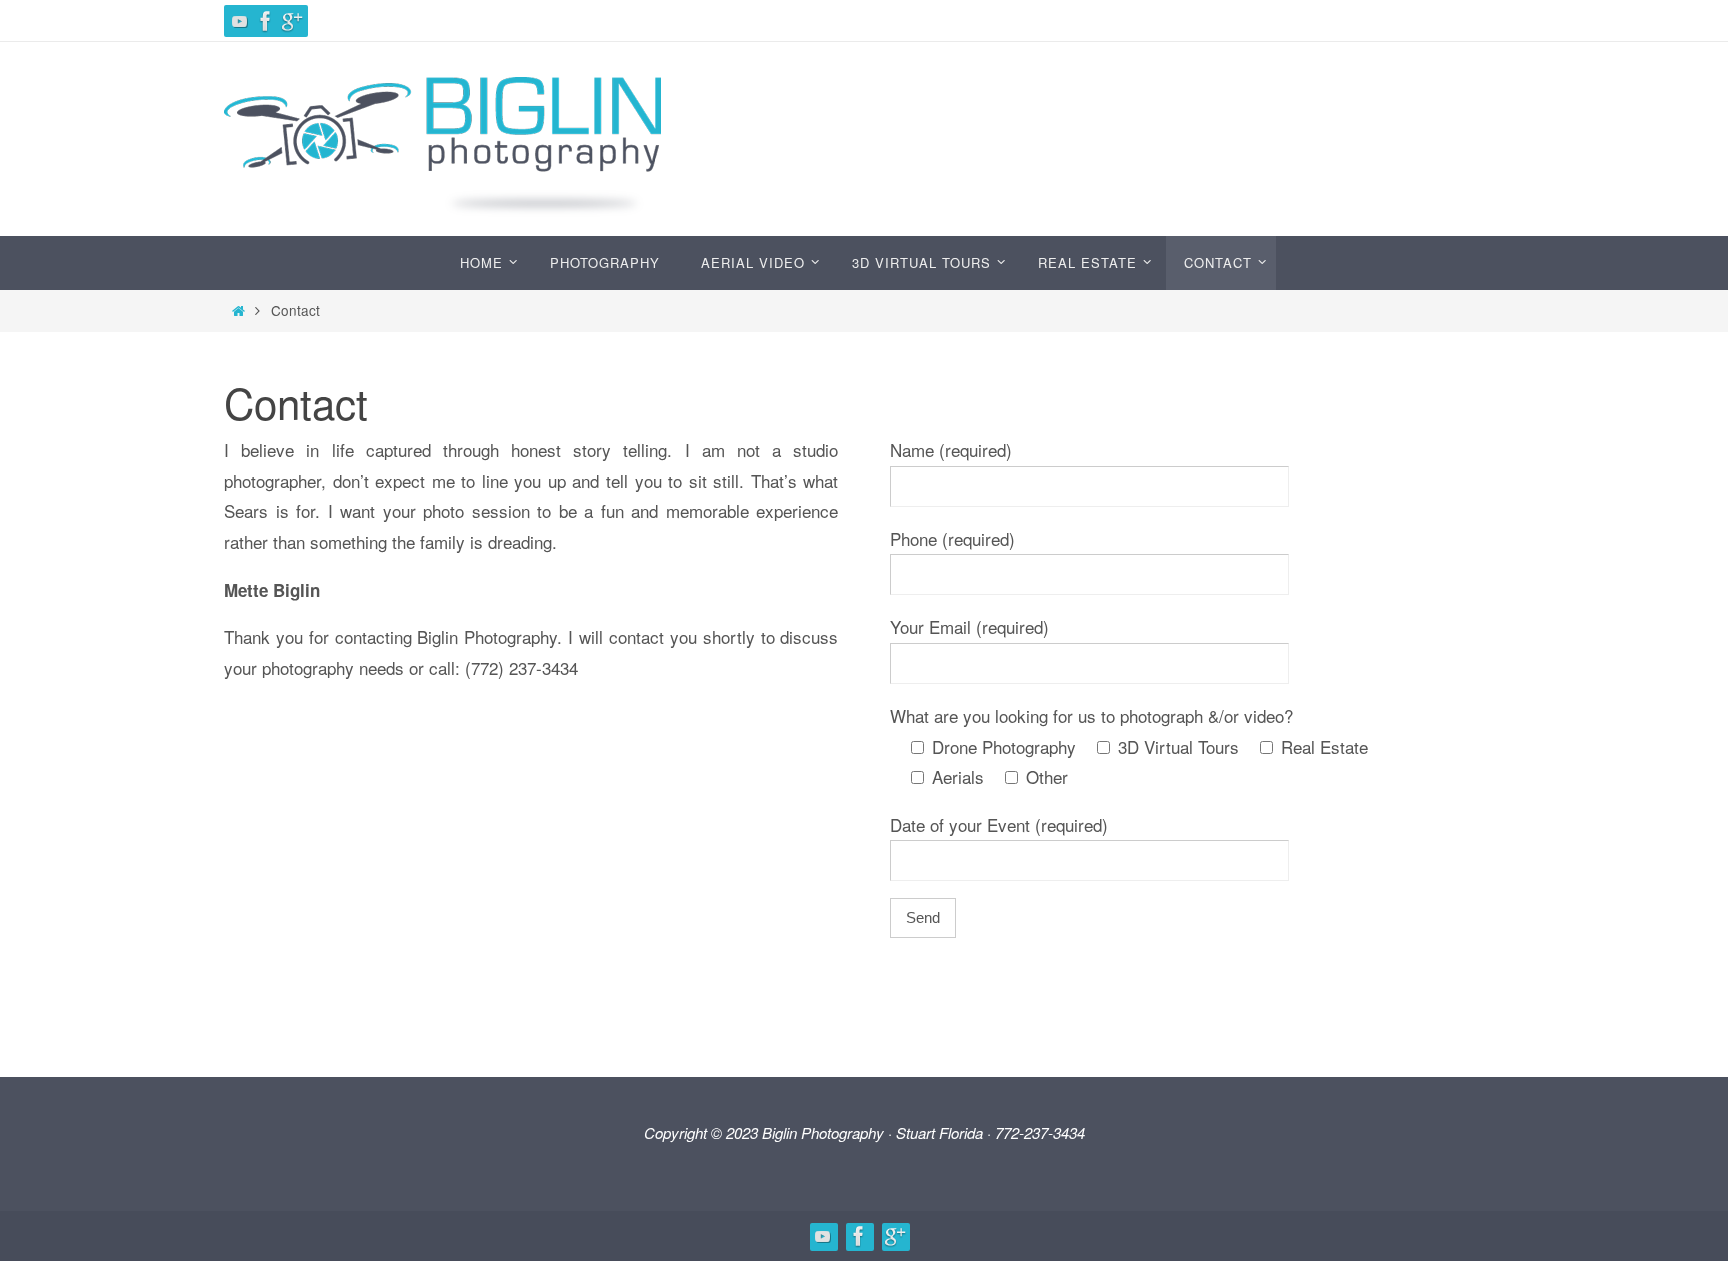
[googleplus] (292, 21)
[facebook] (266, 21)
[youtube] (240, 21)
